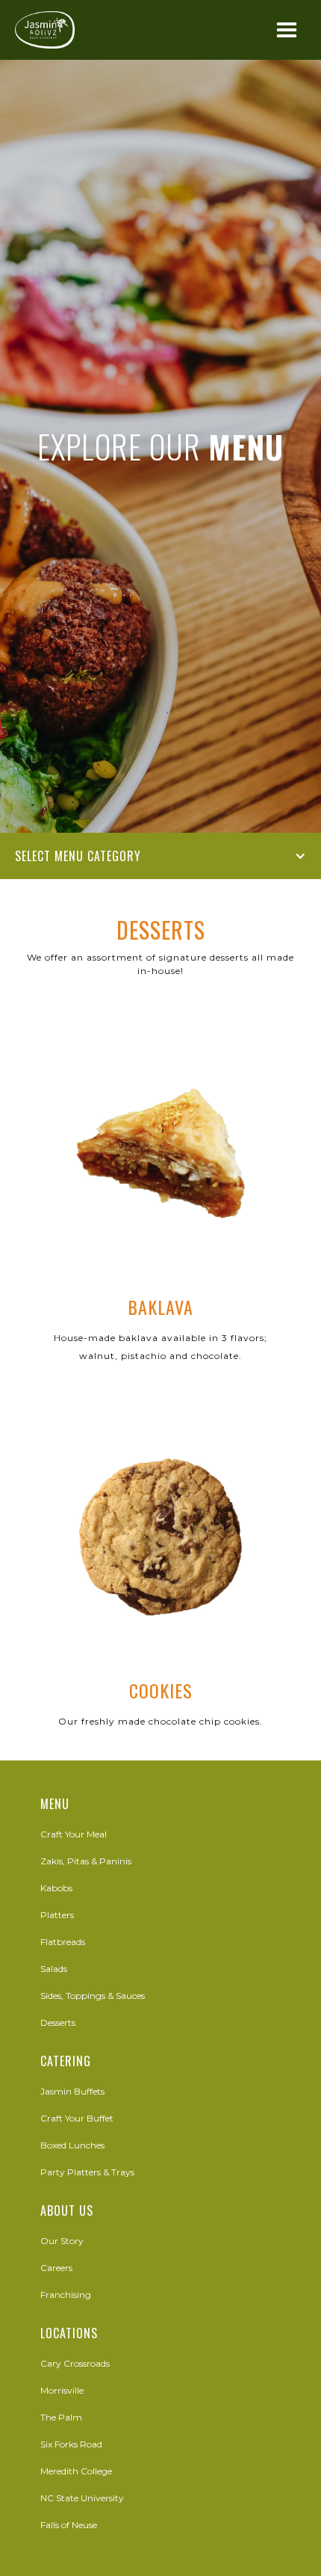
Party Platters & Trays (87, 2172)
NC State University (82, 2498)
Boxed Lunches (72, 2145)
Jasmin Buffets (72, 2091)
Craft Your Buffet (77, 2118)
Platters (57, 1915)
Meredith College (76, 2471)
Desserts (58, 2022)
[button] (287, 31)
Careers (56, 2268)
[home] (45, 30)
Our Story (62, 2241)
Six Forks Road (71, 2444)
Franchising (66, 2295)
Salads (54, 1969)
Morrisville (62, 2390)
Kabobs (56, 1888)
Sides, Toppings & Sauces (93, 1996)
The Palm (61, 2417)
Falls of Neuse (69, 2525)
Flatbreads (63, 1942)
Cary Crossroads (75, 2363)
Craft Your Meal (74, 1834)
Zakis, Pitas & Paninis (86, 1861)
